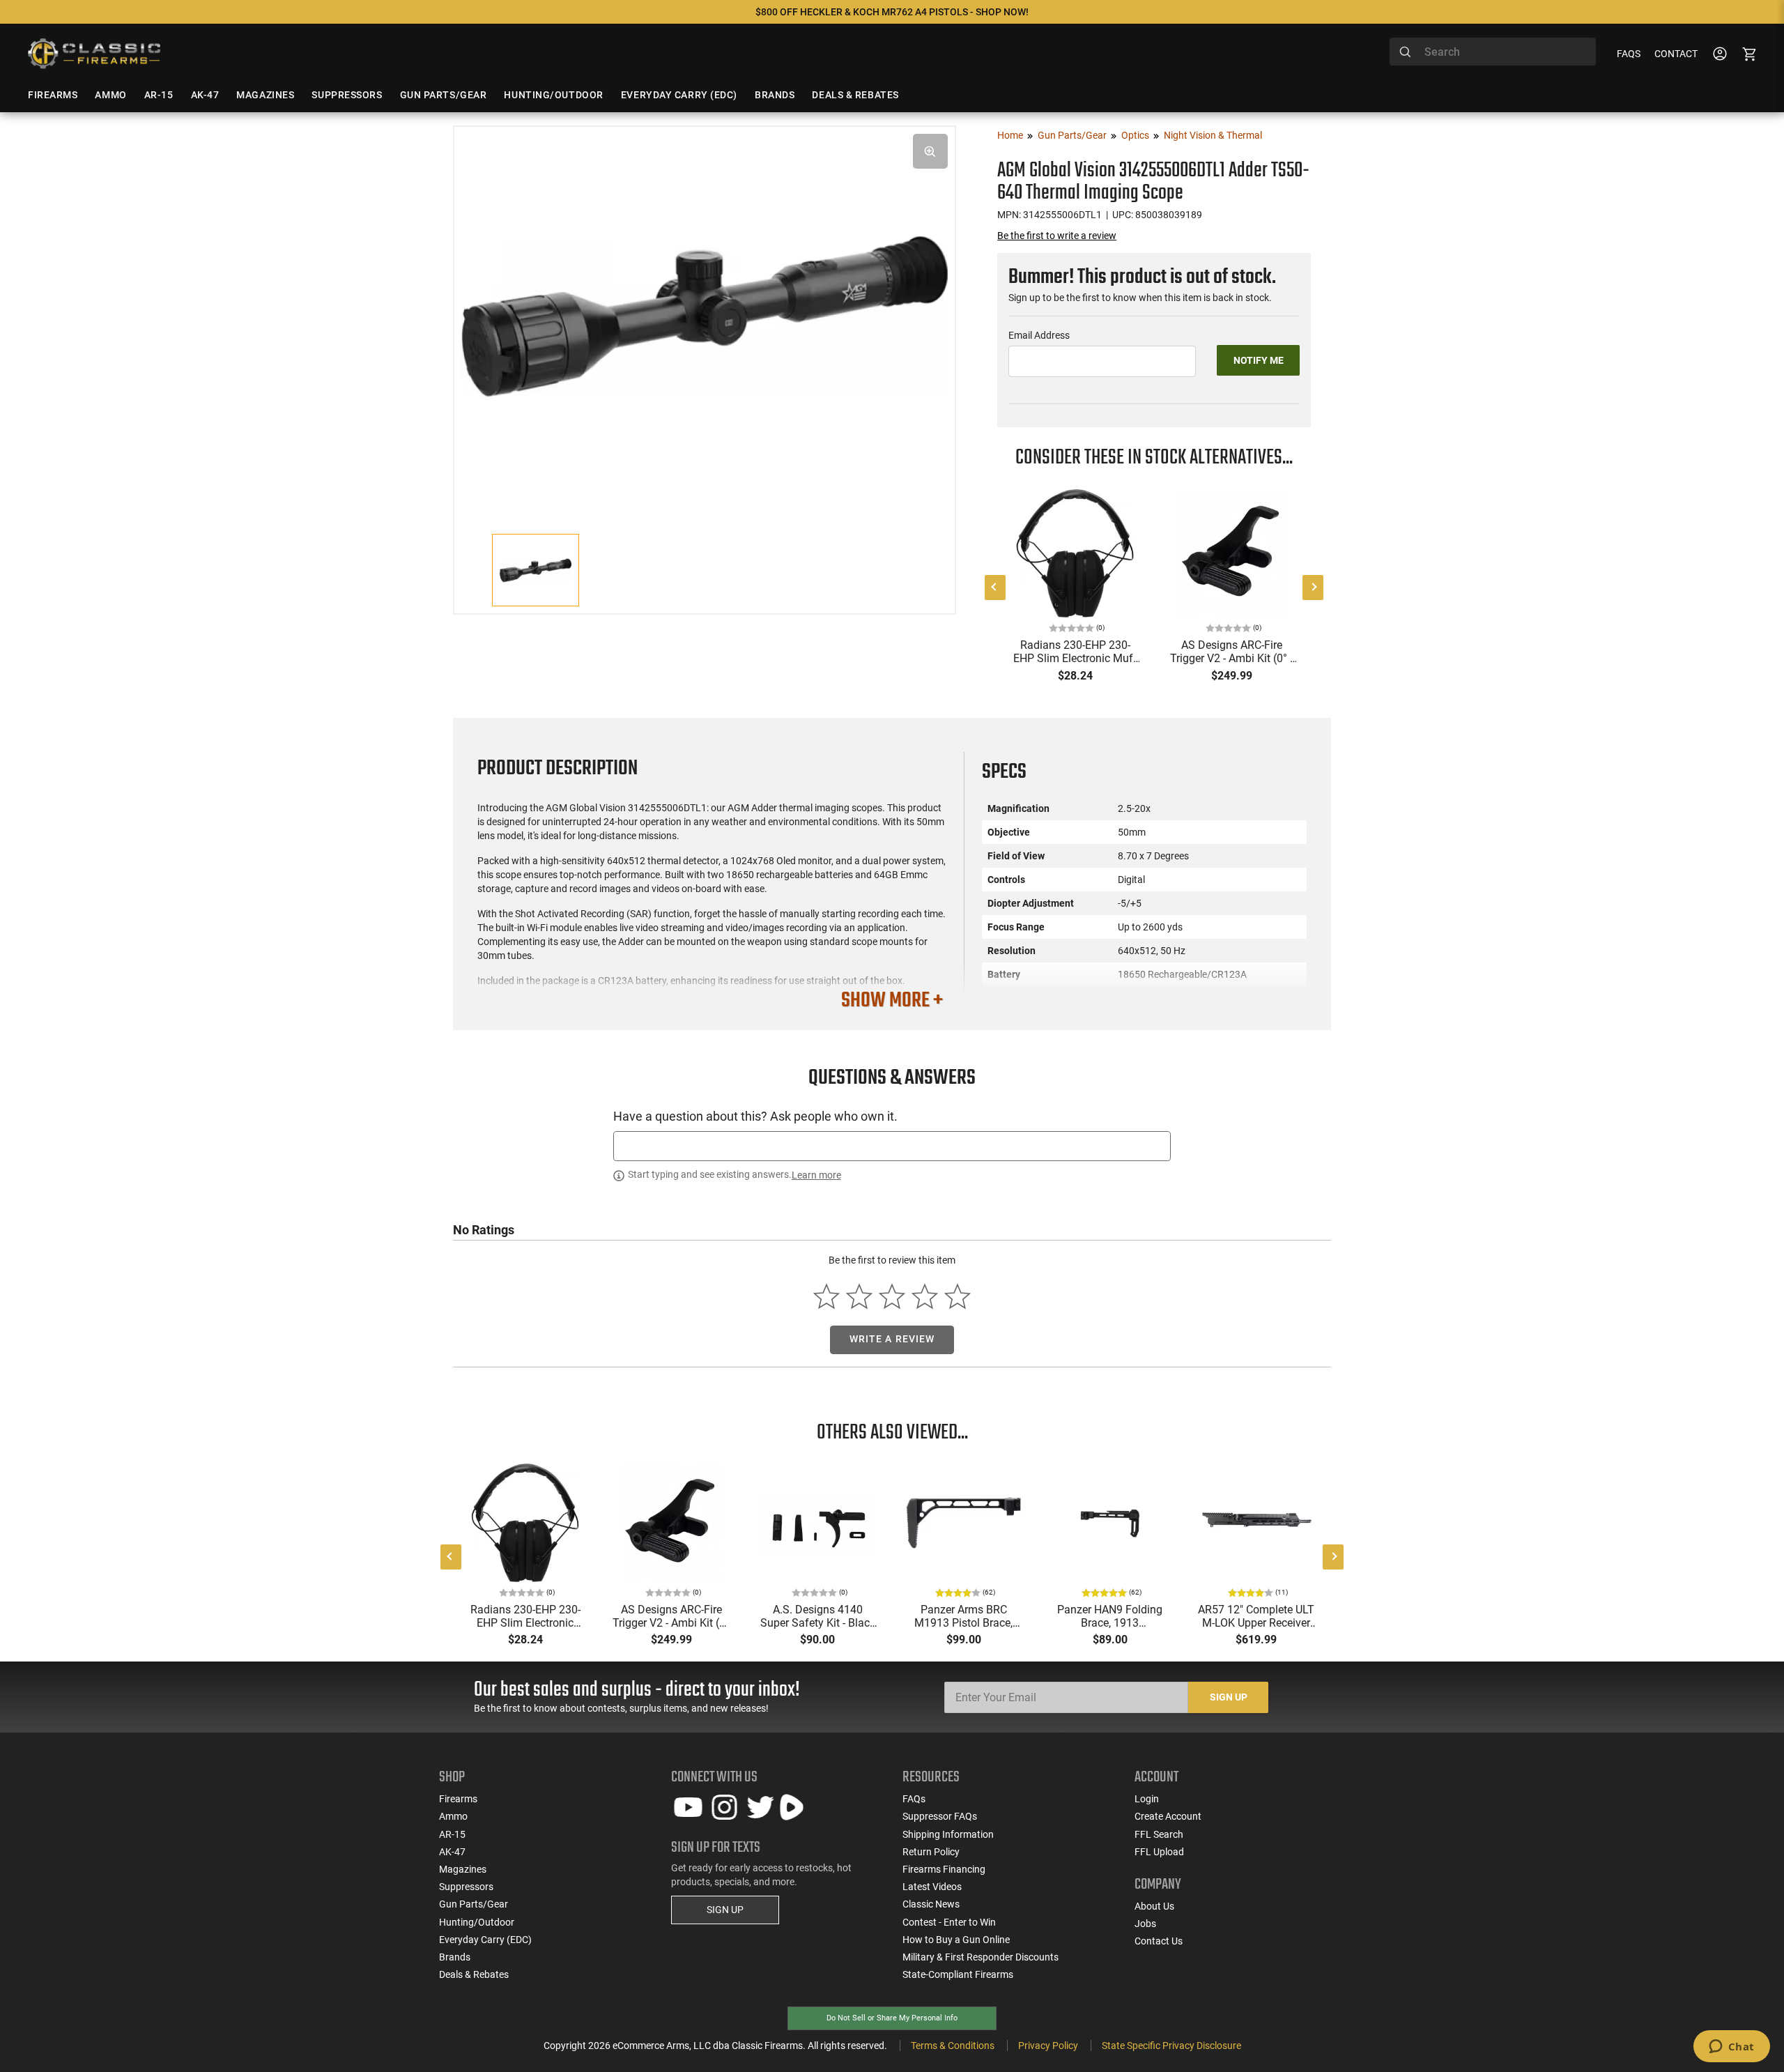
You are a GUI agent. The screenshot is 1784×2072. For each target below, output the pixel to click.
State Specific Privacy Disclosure (1171, 2046)
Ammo (453, 1816)
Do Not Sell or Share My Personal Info (892, 2018)
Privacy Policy (1048, 2046)
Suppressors (466, 1887)
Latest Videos (932, 1887)
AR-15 (452, 1834)
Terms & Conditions (953, 2046)
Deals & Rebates (474, 1974)
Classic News (931, 1904)
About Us (1154, 1906)
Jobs (1145, 1924)
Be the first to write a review (1057, 236)
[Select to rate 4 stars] (924, 1296)
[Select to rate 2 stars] (860, 1296)
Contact (1676, 54)
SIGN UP (725, 1910)
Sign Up (1229, 1697)
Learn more (816, 1175)
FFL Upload (1159, 1852)
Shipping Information (948, 1834)
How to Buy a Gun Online (956, 1940)
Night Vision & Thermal (1213, 135)
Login (1147, 1799)
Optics (1135, 135)
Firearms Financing (944, 1869)
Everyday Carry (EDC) (485, 1940)
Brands (455, 1957)
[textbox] (892, 1146)
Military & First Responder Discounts (981, 1957)
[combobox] (1493, 52)
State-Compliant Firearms (958, 1974)
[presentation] (995, 588)
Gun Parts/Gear (1072, 135)
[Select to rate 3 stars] (892, 1296)
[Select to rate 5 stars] (957, 1296)
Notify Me (1259, 360)
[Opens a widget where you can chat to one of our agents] (1731, 2048)
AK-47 (452, 1852)
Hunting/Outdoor (477, 1922)
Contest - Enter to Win (949, 1922)
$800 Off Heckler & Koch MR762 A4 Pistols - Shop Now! (892, 12)
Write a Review (892, 1339)
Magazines (463, 1869)
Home (1010, 135)
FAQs (1629, 54)
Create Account (1168, 1816)
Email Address (1039, 335)
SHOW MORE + (892, 1001)
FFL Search (1159, 1834)
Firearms (458, 1799)
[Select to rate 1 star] (827, 1296)
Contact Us (1159, 1941)
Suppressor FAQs (940, 1816)
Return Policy (931, 1852)
